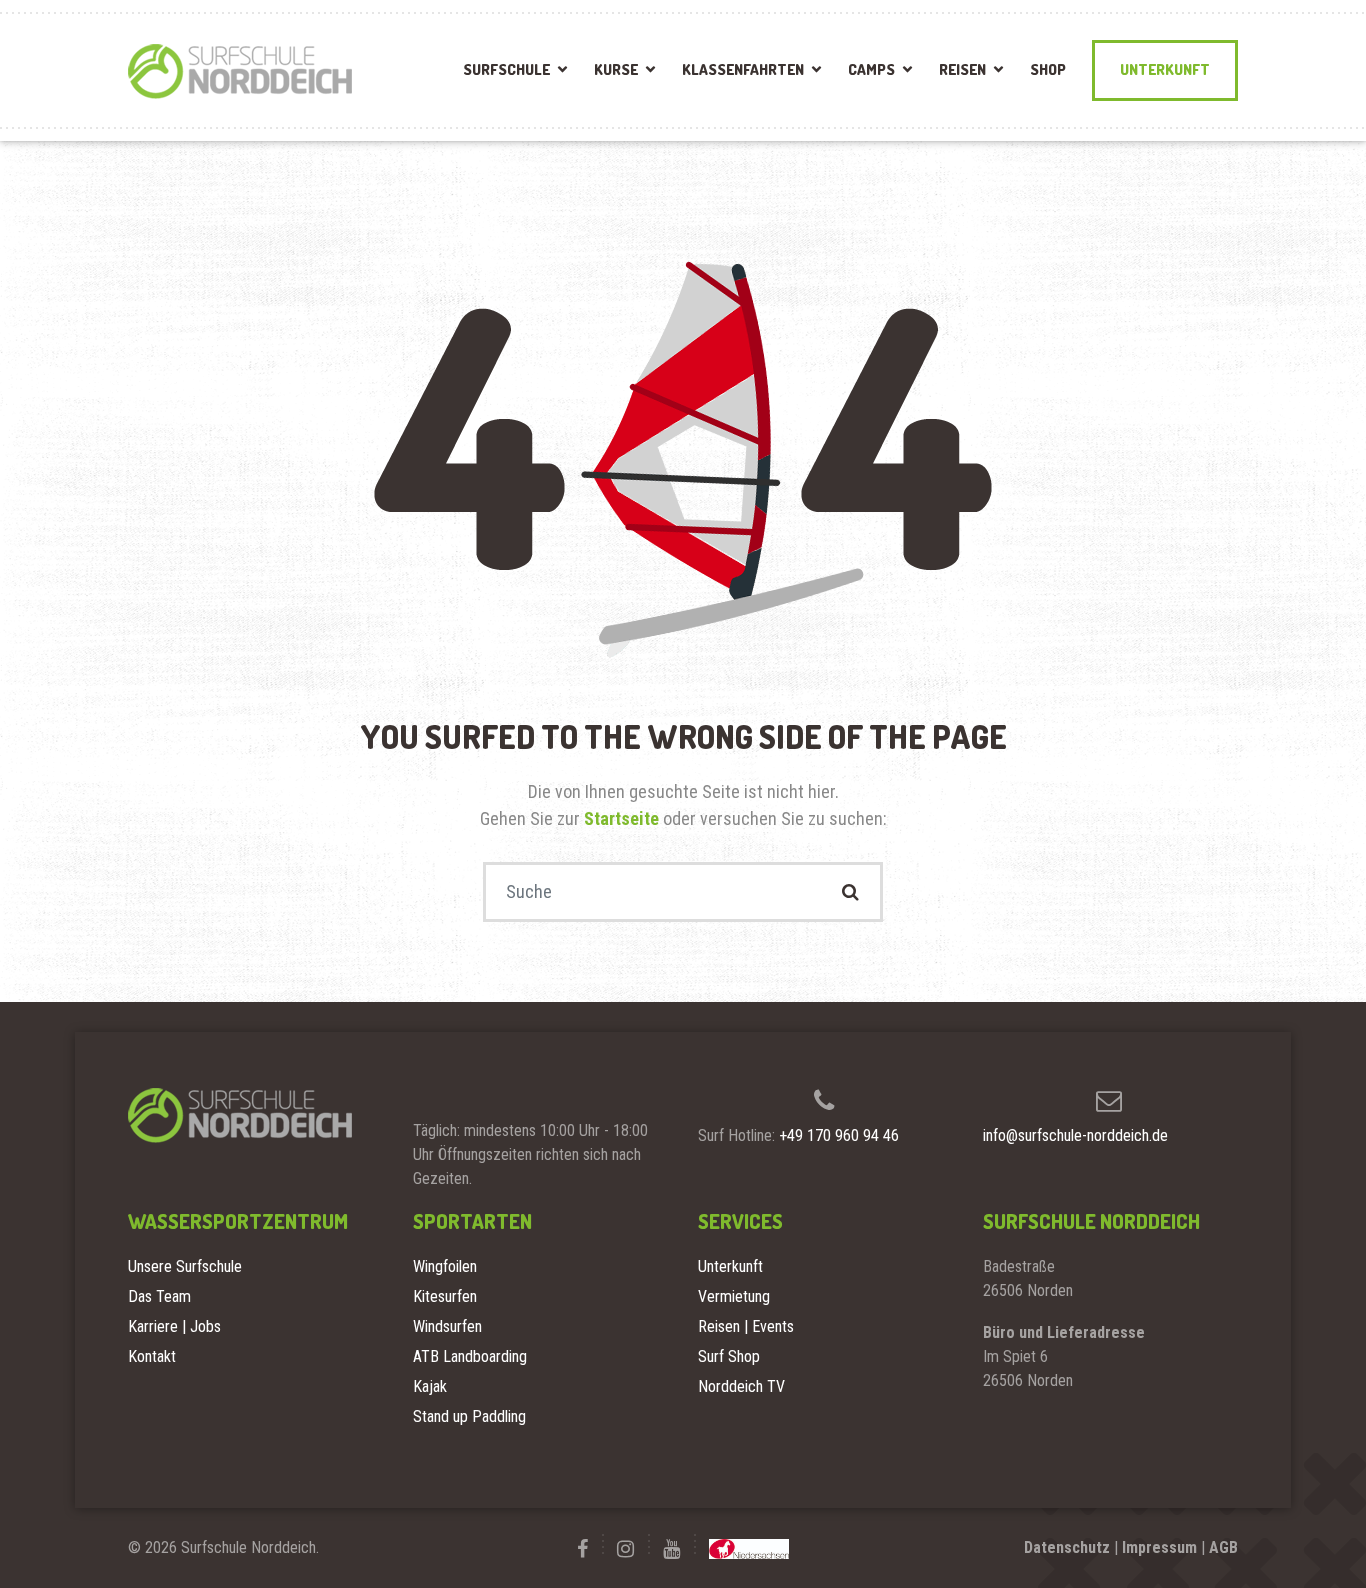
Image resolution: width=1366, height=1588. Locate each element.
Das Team (159, 1296)
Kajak (430, 1386)
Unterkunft (1165, 69)
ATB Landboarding (470, 1356)
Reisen (962, 69)
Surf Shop (729, 1356)
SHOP (1048, 69)
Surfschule (506, 69)
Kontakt (152, 1356)
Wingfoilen (445, 1266)
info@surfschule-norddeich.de (1075, 1135)
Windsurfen (447, 1326)
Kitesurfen (445, 1296)
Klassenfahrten (743, 69)
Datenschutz (1067, 1547)
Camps (871, 69)
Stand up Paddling (469, 1416)
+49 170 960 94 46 (839, 1135)
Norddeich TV (741, 1386)
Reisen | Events (746, 1326)
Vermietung (734, 1296)
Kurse (616, 69)
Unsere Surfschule (185, 1266)
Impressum (1159, 1547)
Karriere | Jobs (174, 1326)
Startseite (623, 818)
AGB (1223, 1547)
